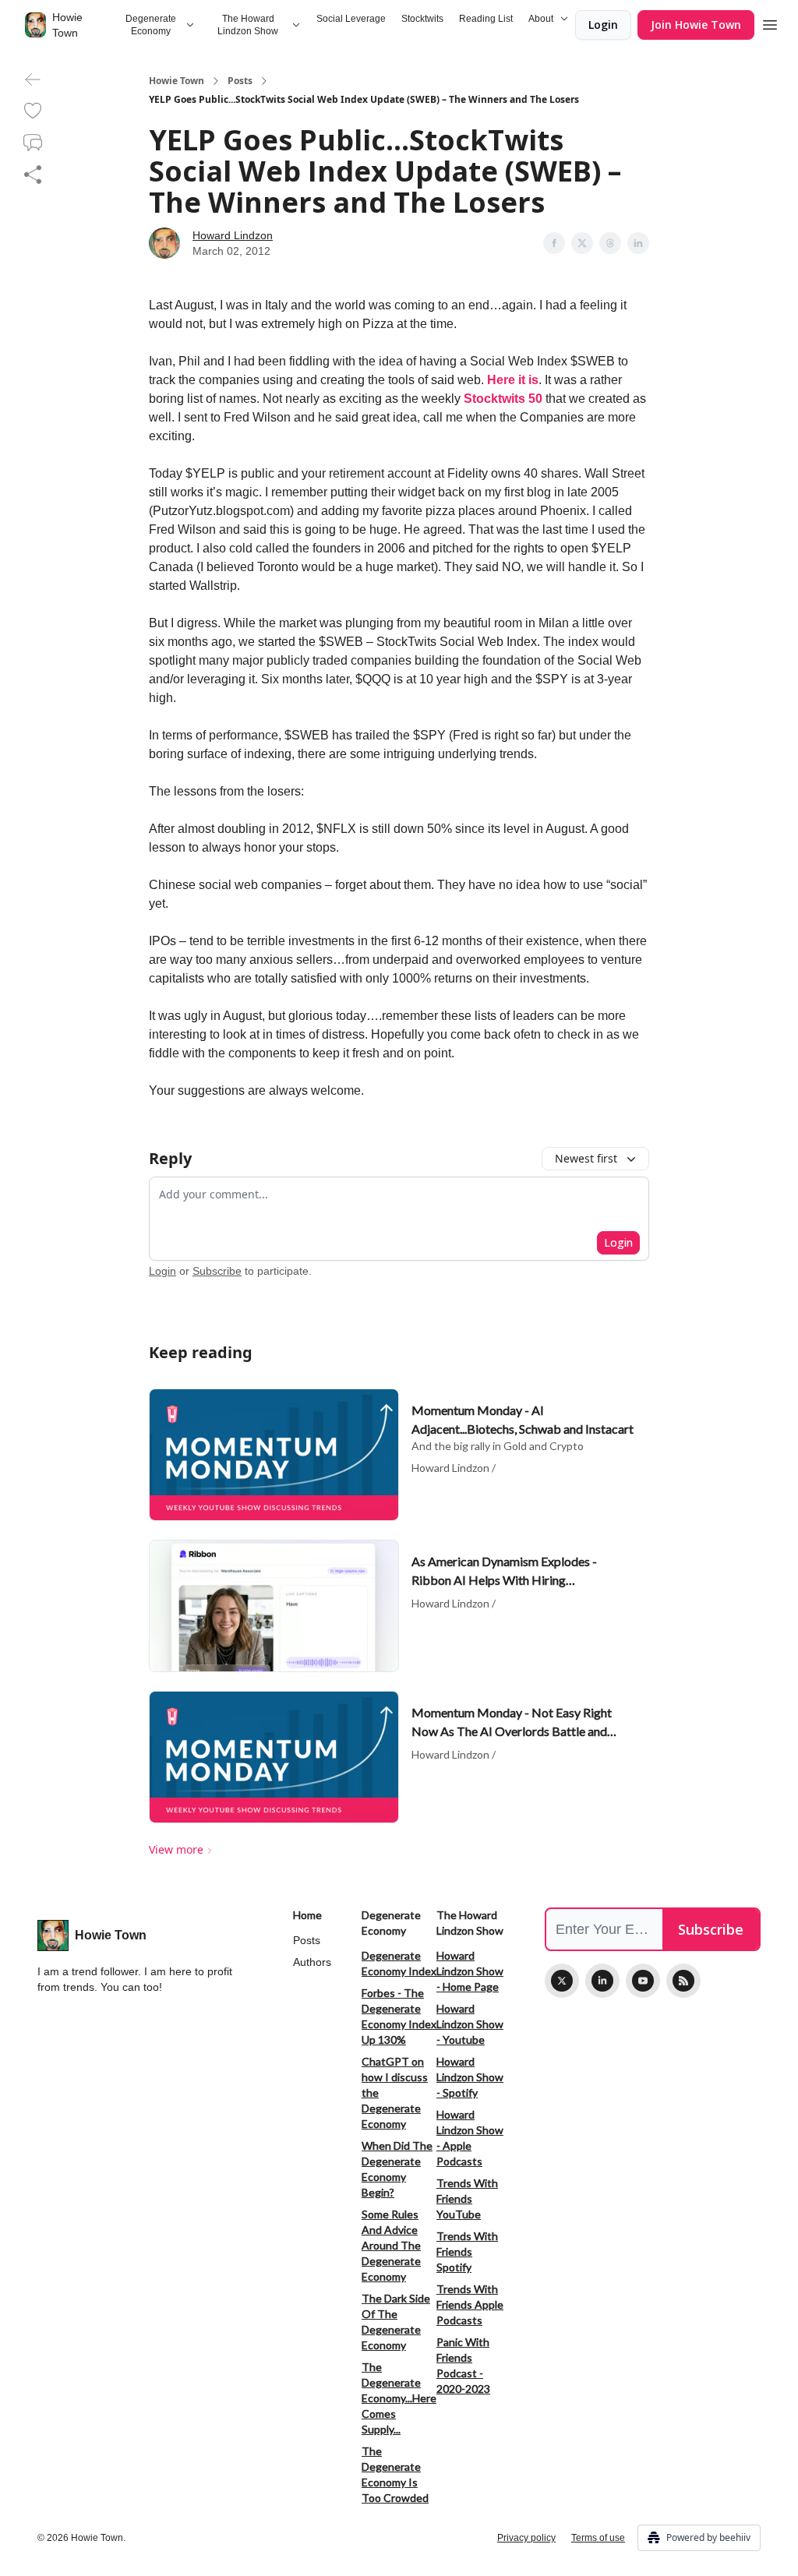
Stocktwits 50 (503, 399)
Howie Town (177, 81)
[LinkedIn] (602, 1981)
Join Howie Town (696, 25)
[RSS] (683, 1981)
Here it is (513, 380)
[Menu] (770, 23)
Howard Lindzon (233, 235)
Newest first (586, 1158)
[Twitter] (562, 1981)
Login (603, 25)
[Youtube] (643, 1981)
